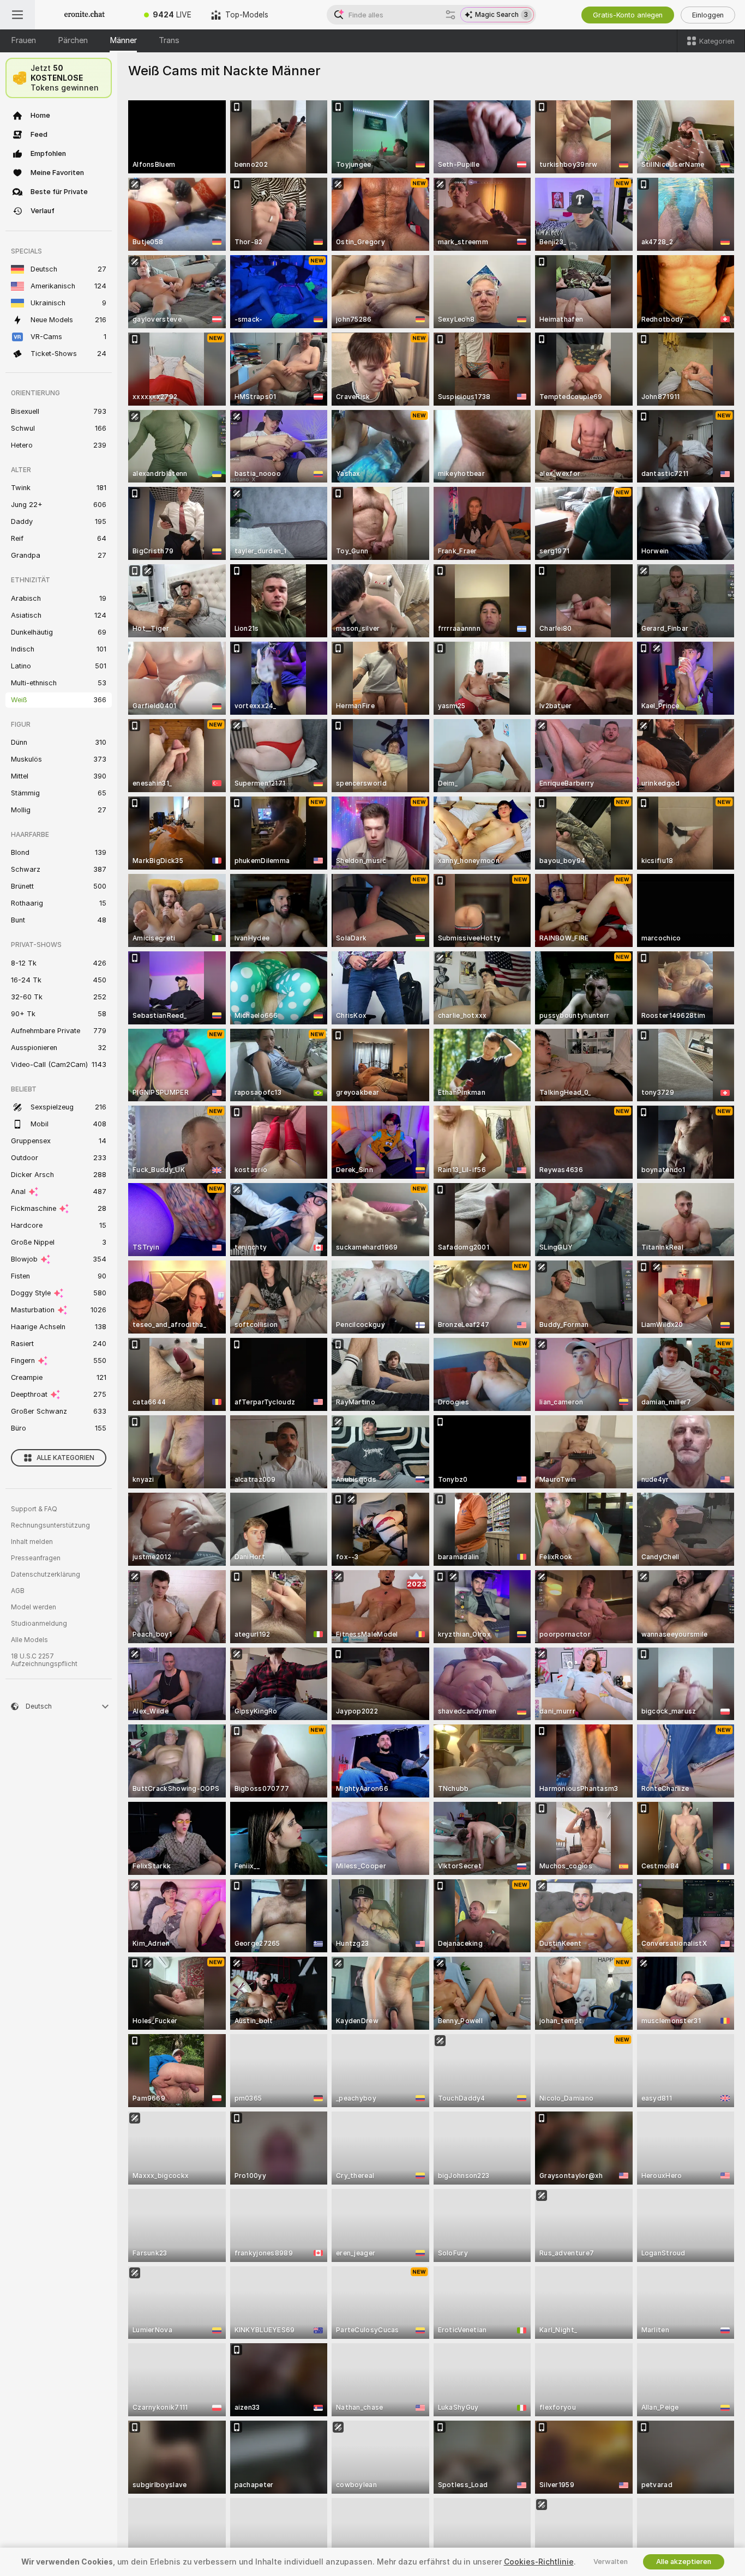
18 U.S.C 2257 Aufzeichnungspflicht (44, 1660)
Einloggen (708, 15)
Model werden (34, 1607)
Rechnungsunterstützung (50, 1525)
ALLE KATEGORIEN (65, 1458)
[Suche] (450, 15)
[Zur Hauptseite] (85, 15)
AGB (18, 1591)
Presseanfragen (36, 1558)
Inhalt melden (32, 1542)
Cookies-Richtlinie (539, 2562)
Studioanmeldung (39, 1624)
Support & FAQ (34, 1509)
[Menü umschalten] (17, 15)
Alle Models (29, 1640)
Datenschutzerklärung (46, 1574)
